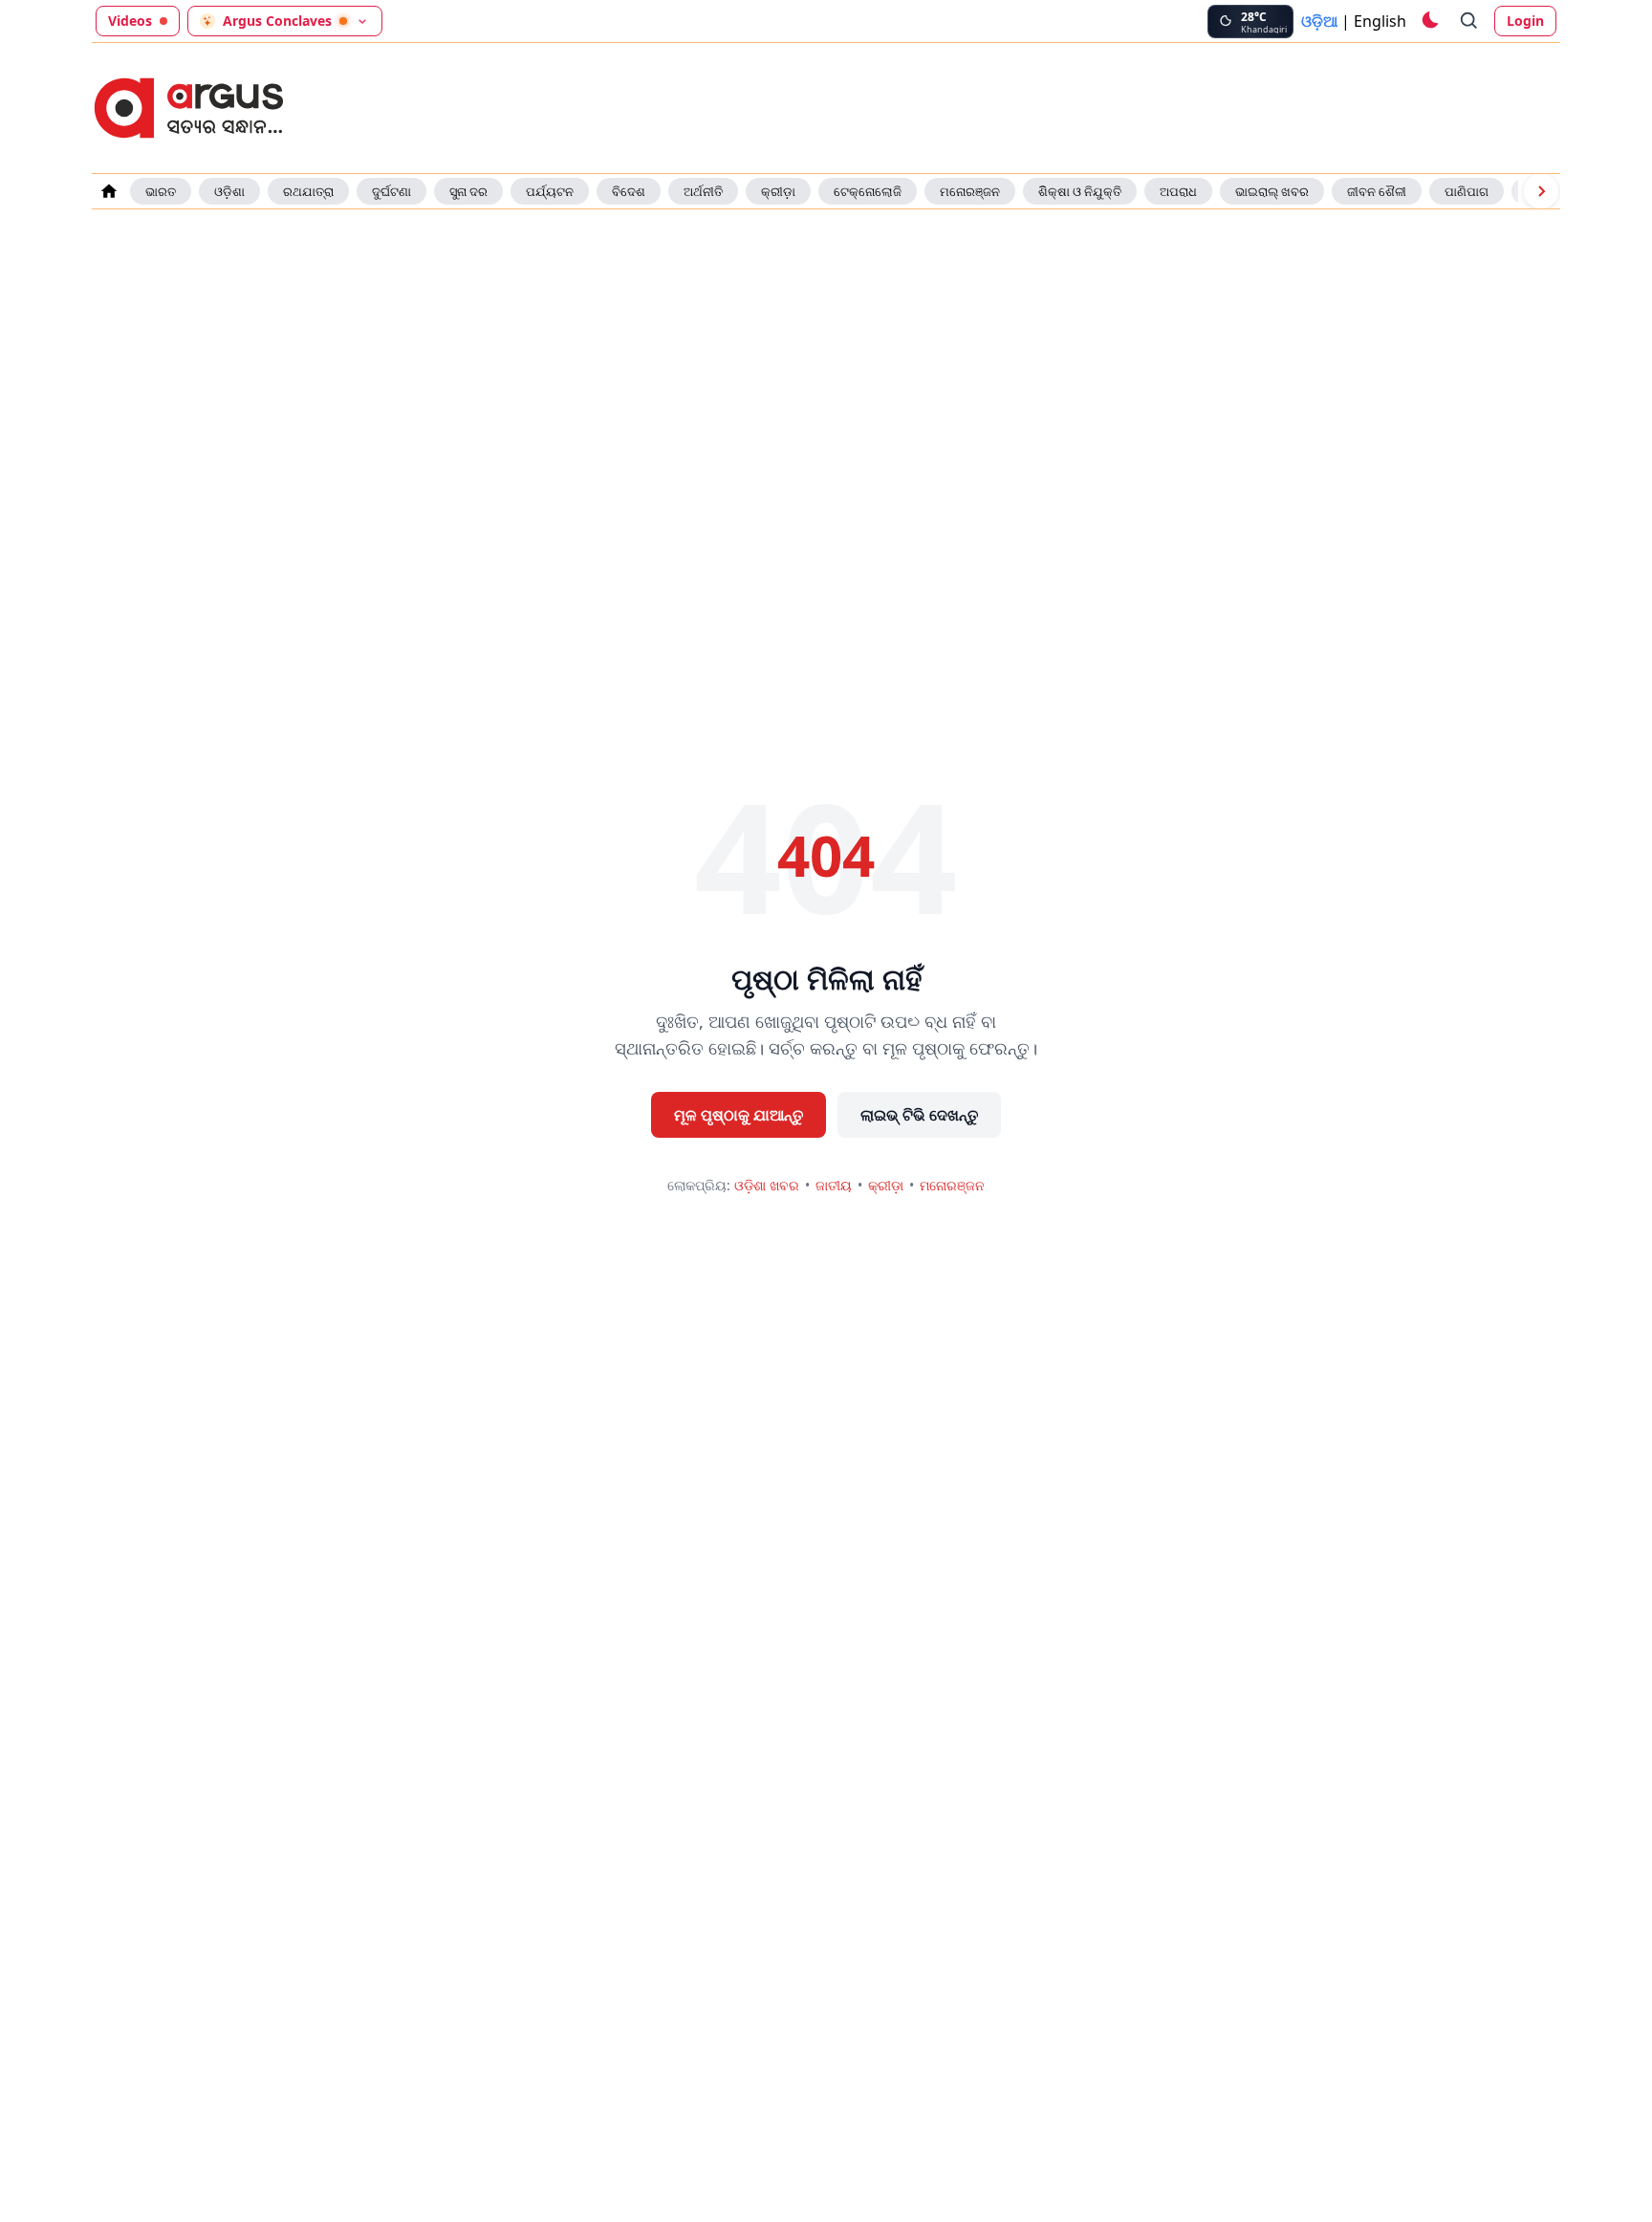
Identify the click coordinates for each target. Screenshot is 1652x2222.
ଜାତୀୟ (834, 1185)
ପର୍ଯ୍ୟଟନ (550, 191)
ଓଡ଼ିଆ (1319, 21)
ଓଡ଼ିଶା (229, 191)
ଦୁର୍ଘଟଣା (391, 191)
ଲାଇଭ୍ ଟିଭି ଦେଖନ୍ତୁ (919, 1115)
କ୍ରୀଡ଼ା (778, 191)
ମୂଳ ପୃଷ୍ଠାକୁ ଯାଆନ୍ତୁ (739, 1115)
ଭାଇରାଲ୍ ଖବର (1272, 191)
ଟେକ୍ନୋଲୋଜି (868, 191)
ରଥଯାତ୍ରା (308, 191)
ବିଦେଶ (629, 191)
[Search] (1469, 21)
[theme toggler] (1429, 21)
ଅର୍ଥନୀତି (703, 191)
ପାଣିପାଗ (1467, 191)
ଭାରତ (161, 191)
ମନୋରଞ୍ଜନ (970, 191)
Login (1525, 21)
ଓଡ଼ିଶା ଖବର (767, 1185)
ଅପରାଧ (1178, 191)
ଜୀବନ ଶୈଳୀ (1377, 191)
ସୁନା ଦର (468, 191)
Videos (130, 21)
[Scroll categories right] (1541, 191)
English (1380, 21)
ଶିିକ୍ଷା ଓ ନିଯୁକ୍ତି (1080, 191)
